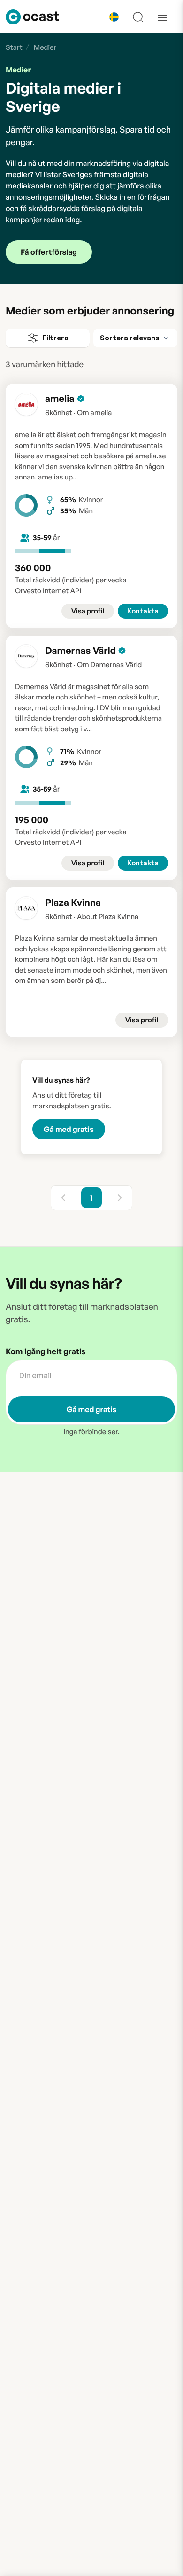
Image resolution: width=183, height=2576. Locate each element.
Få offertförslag (49, 252)
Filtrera (55, 338)
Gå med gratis (69, 1129)
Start (14, 47)
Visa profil (88, 611)
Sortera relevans (130, 338)
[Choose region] (114, 17)
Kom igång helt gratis (46, 1352)
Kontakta (143, 611)
